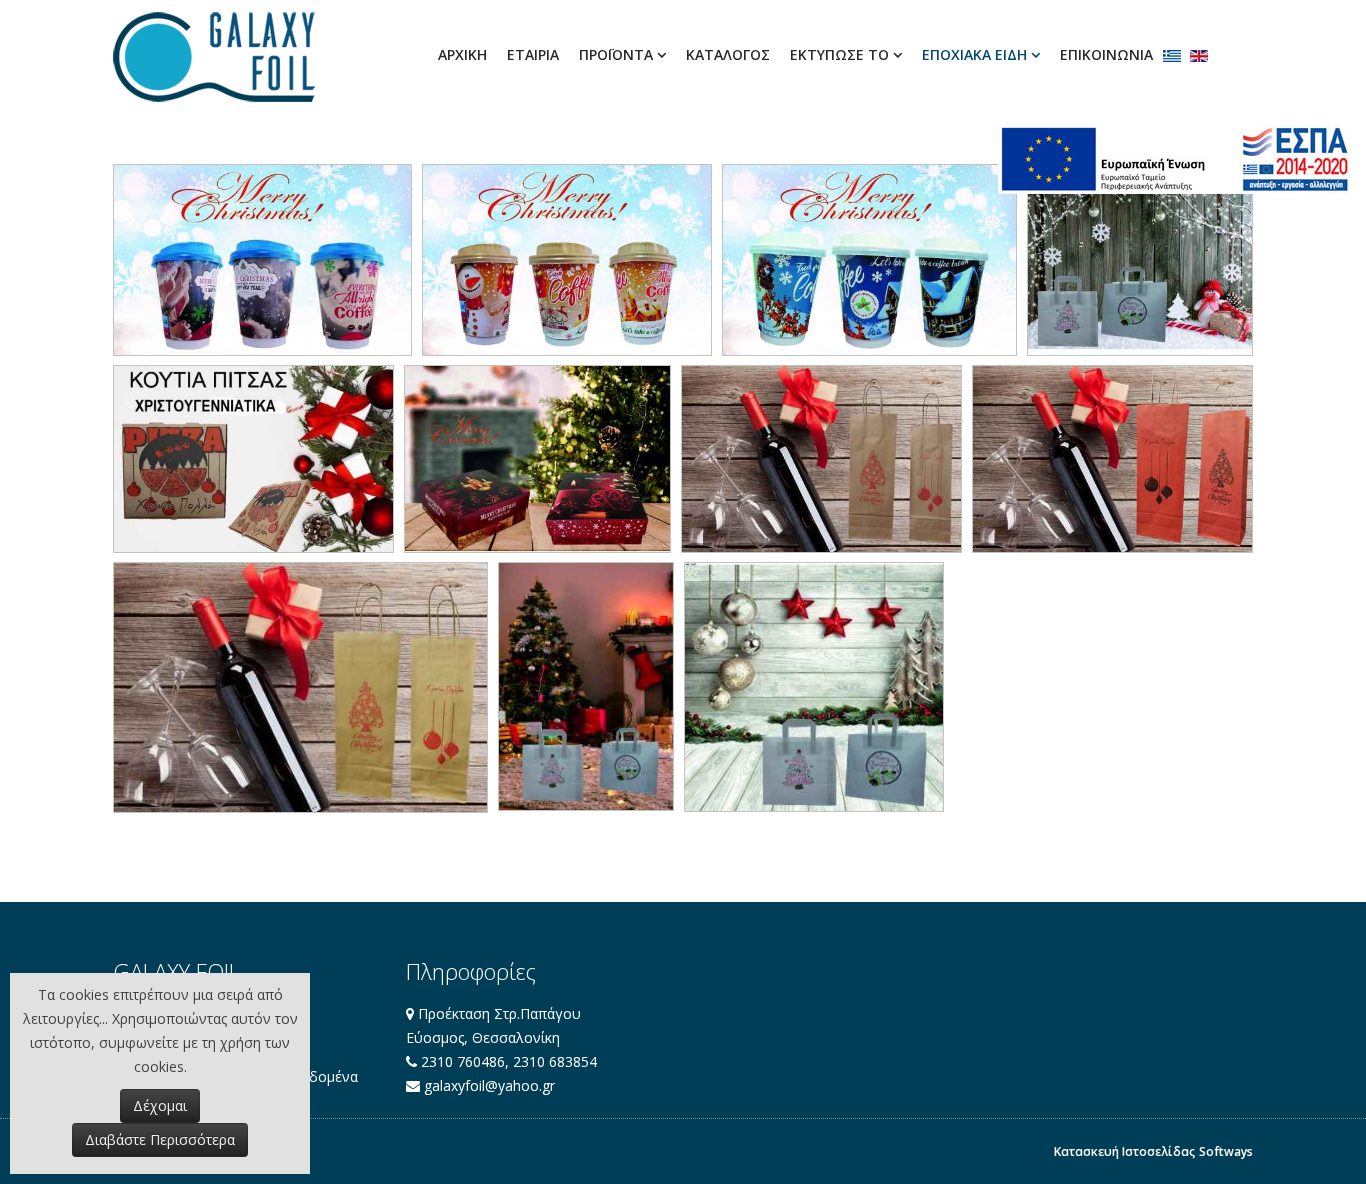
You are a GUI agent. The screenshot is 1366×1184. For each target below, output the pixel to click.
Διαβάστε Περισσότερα (160, 1139)
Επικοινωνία (1106, 54)
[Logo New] (214, 57)
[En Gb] (1199, 56)
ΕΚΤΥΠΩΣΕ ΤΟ (839, 54)
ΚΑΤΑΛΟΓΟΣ (728, 54)
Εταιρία (533, 54)
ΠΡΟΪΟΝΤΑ (616, 54)
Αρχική (462, 54)
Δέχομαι (160, 1105)
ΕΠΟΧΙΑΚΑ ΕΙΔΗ (974, 54)
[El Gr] (1172, 56)
